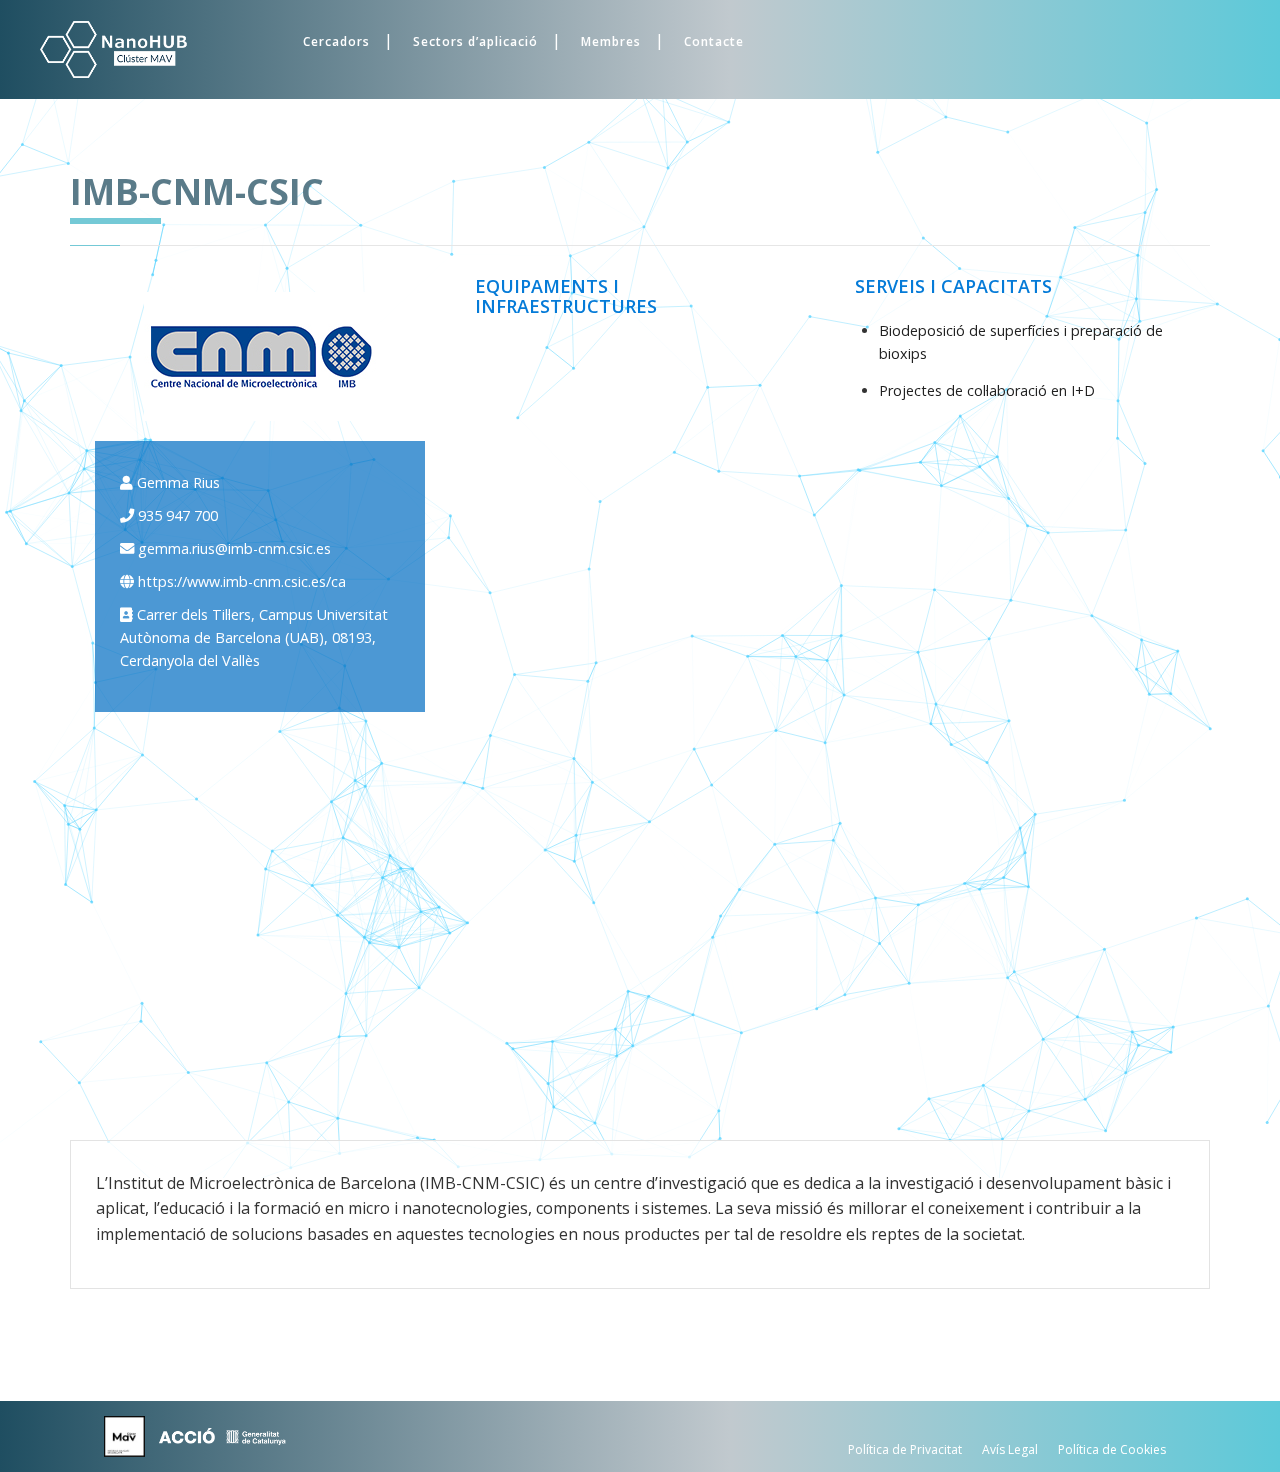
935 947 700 (178, 515)
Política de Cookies (1112, 1449)
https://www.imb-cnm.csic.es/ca (242, 581)
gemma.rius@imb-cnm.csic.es (234, 548)
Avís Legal (1010, 1449)
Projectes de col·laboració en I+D (987, 390)
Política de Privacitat (905, 1449)
